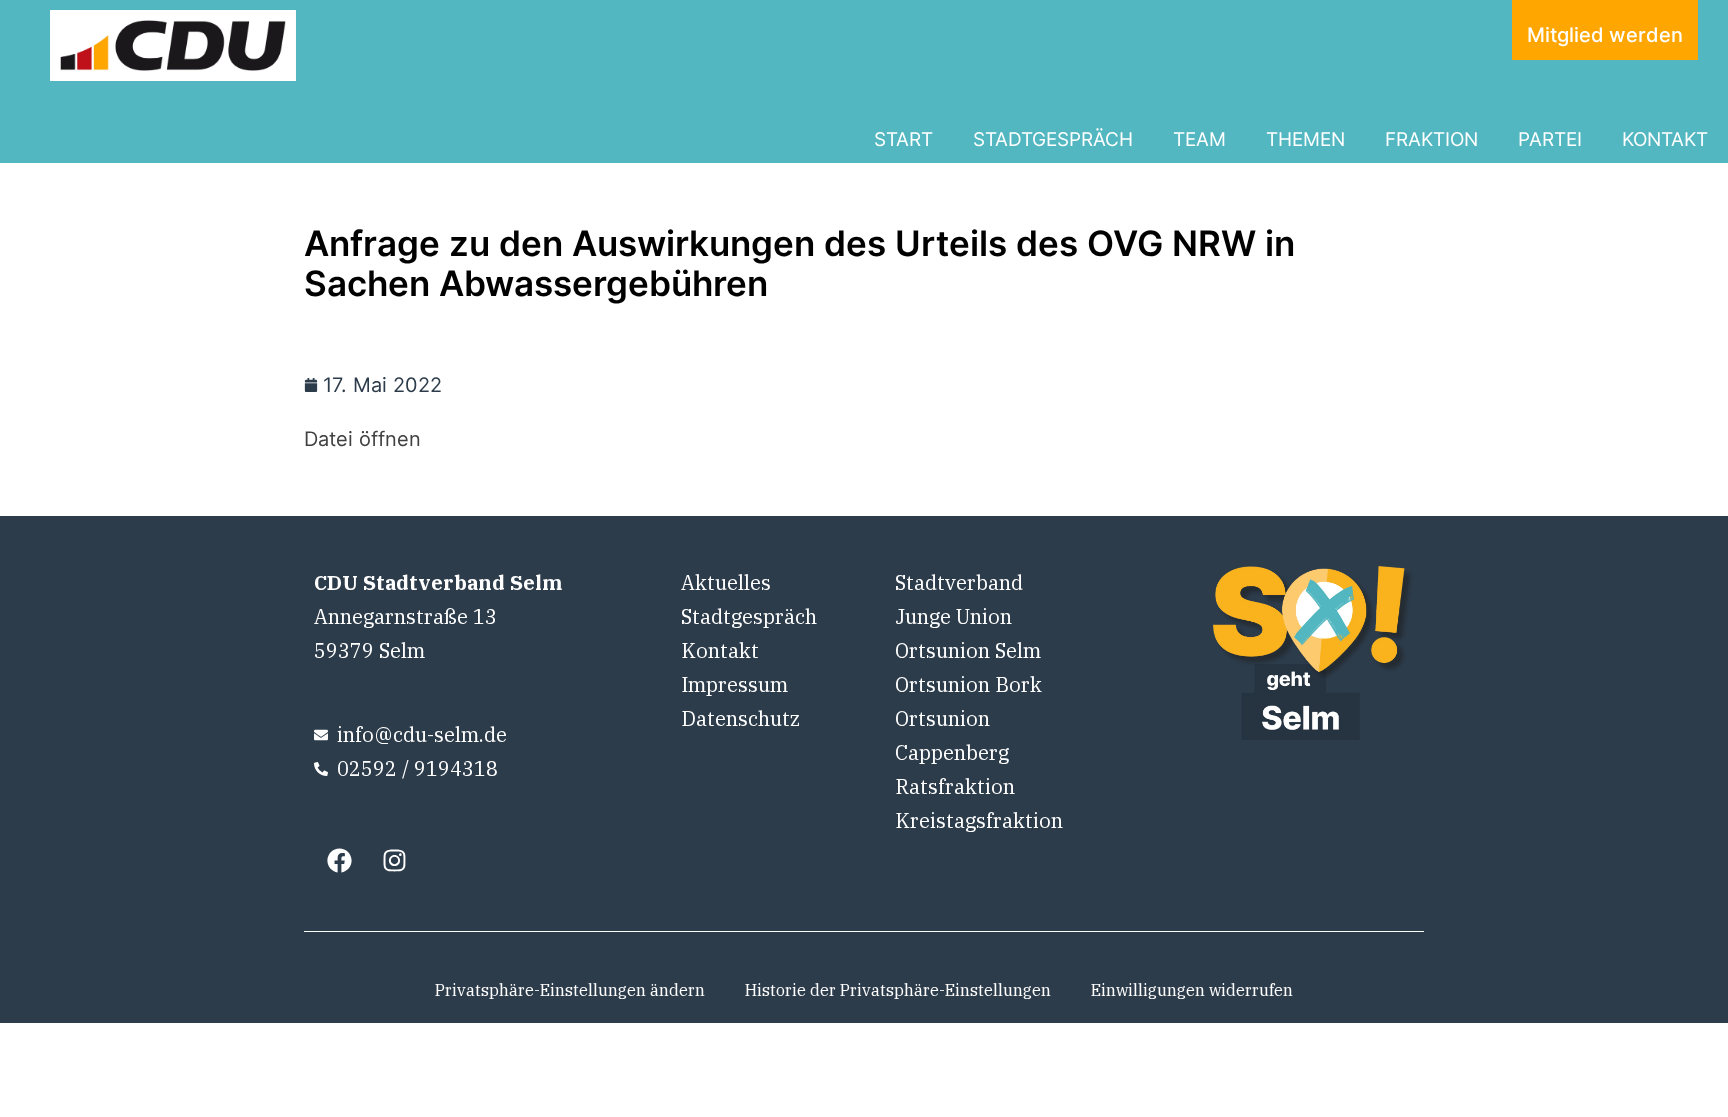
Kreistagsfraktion (979, 820)
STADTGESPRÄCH (1053, 139)
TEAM (1199, 139)
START (903, 139)
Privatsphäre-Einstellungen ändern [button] (570, 990)
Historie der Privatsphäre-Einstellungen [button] (898, 990)
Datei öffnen (362, 439)
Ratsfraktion (955, 786)
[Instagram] (394, 861)
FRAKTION (1431, 139)
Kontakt (720, 650)
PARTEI (1550, 139)
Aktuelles (726, 582)
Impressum (734, 684)
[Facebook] (339, 861)
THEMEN (1305, 139)
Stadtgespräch (749, 616)
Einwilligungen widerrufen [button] (1192, 990)
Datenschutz (740, 718)
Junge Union (953, 616)
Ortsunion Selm (968, 650)
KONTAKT (1665, 139)
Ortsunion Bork (968, 684)
